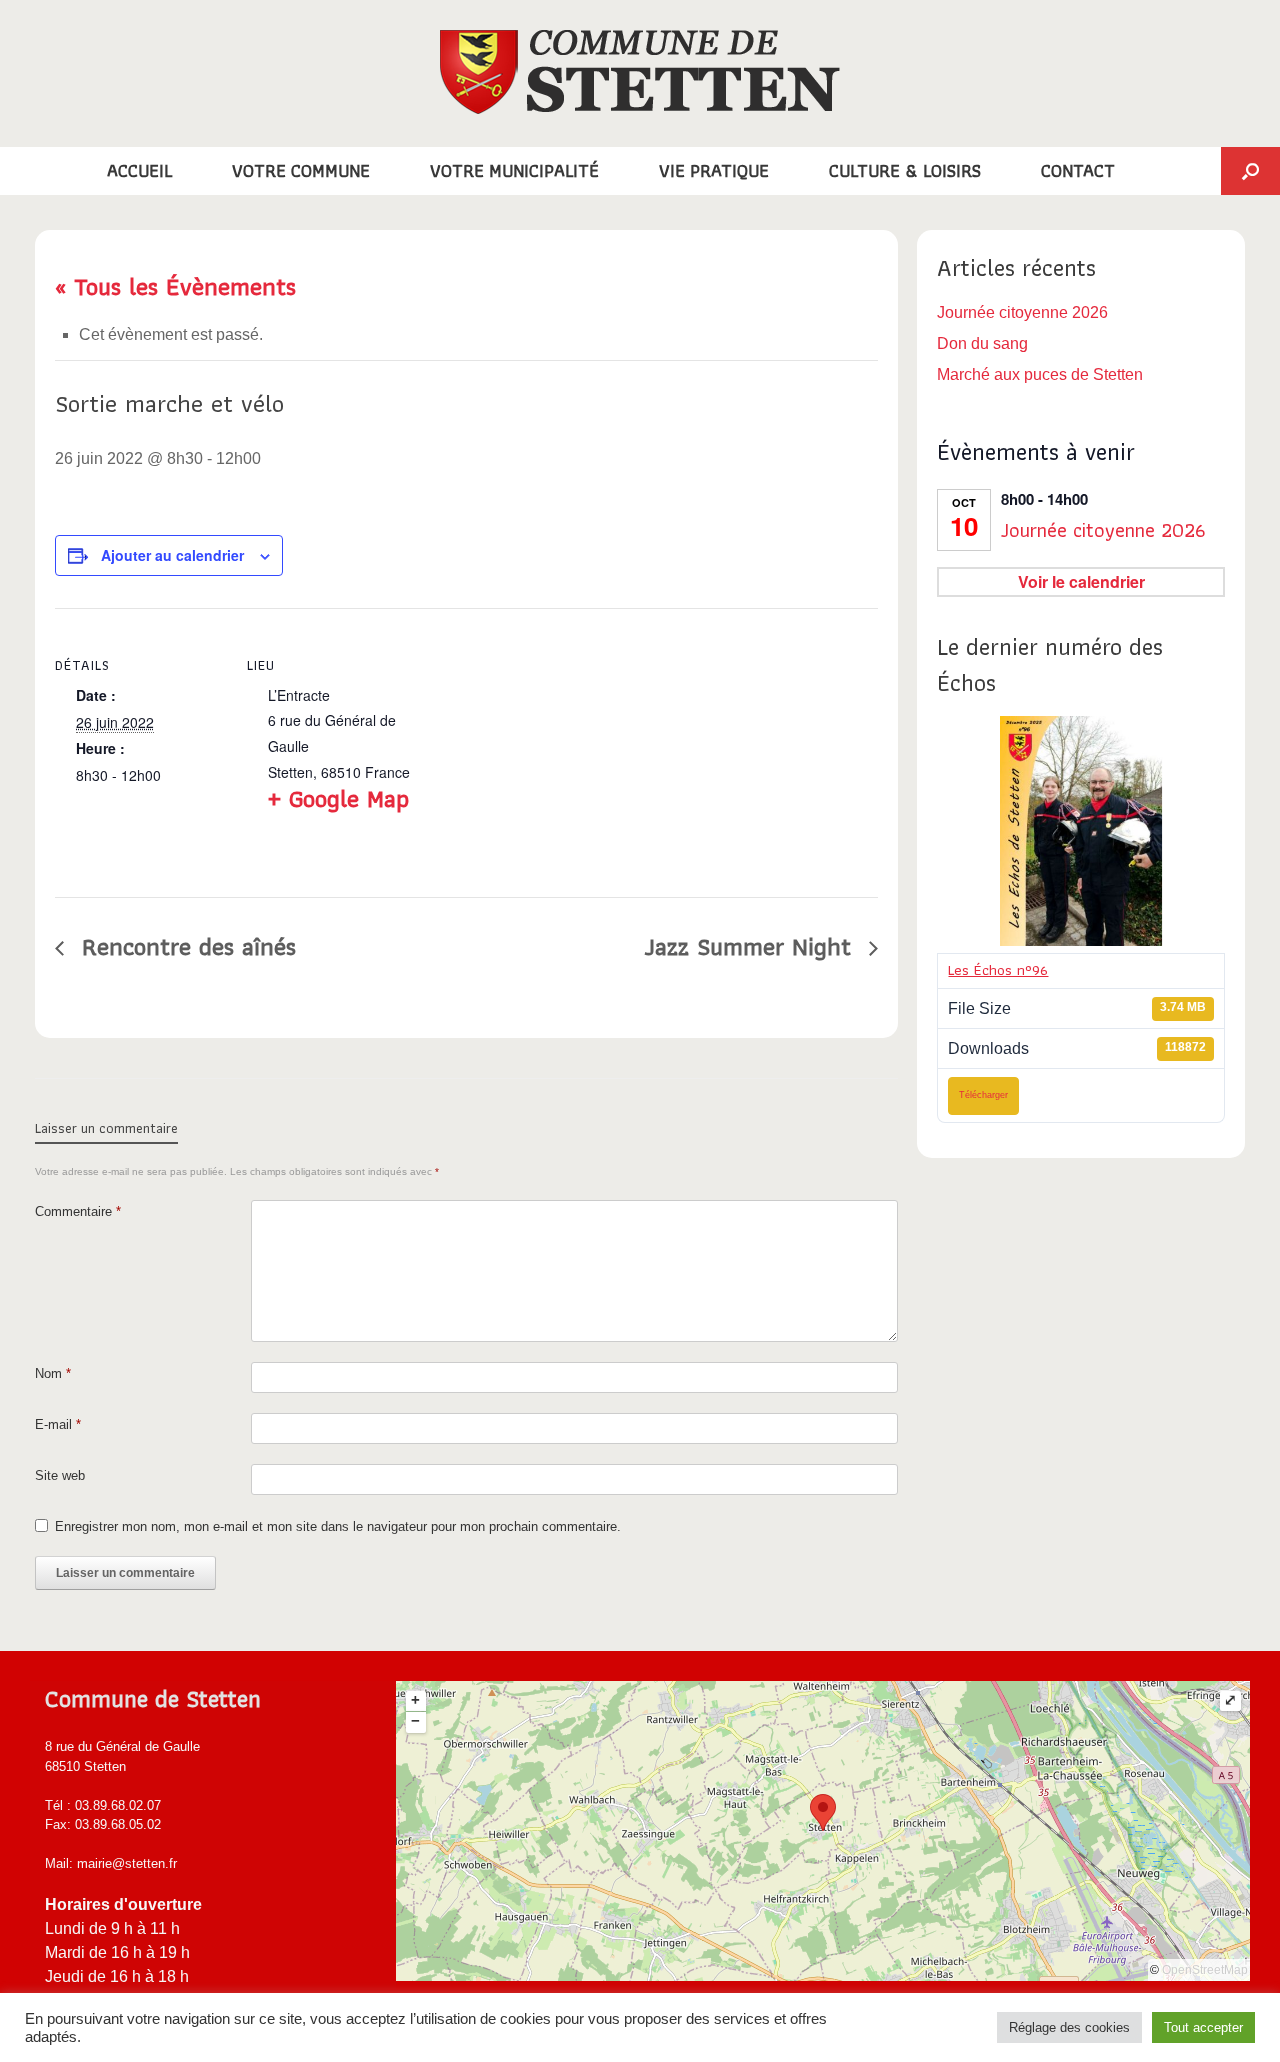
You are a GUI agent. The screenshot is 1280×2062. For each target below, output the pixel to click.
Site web (60, 1475)
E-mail (58, 1424)
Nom (53, 1373)
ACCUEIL (139, 170)
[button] (1250, 171)
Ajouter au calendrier (172, 555)
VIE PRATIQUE (714, 170)
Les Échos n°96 (998, 970)
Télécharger (983, 1095)
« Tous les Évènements (175, 286)
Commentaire (78, 1211)
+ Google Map (338, 798)
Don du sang (982, 343)
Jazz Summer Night (751, 946)
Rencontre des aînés (185, 946)
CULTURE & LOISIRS (905, 170)
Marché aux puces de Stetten (1040, 374)
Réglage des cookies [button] (1069, 2027)
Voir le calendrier (1081, 581)
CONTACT (1078, 170)
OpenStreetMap (1205, 1970)
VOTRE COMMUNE (301, 170)
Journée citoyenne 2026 (1022, 312)
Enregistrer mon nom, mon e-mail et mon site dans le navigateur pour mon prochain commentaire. (338, 1526)
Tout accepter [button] (1203, 2027)
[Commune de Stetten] (640, 72)
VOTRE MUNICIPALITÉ (514, 170)
